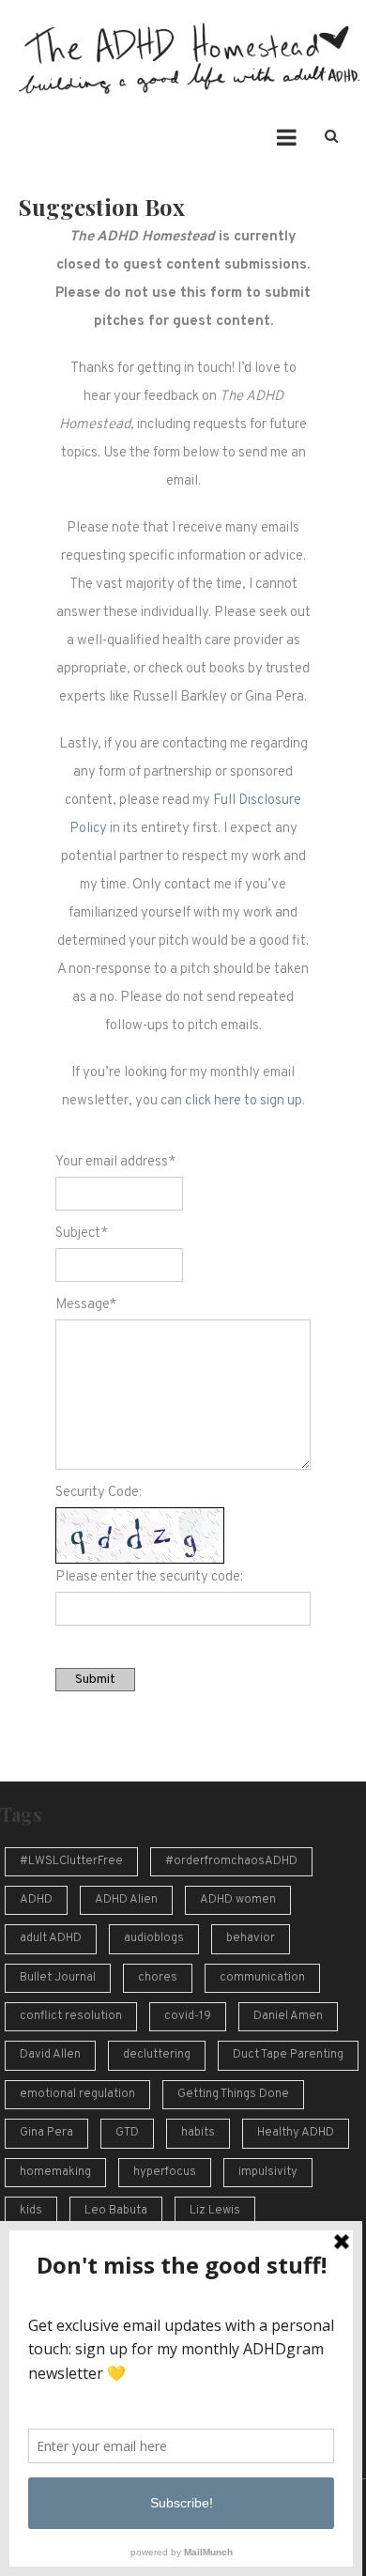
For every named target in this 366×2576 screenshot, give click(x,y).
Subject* (82, 1234)
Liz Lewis (215, 2211)
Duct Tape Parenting (288, 2055)
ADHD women (238, 1900)
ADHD (36, 1900)
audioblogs (154, 1938)
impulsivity (268, 2172)
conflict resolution (71, 2016)
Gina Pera (46, 2133)
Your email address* (115, 1162)
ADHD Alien (126, 1900)
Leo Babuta (116, 2211)
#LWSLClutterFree (71, 1861)
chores (158, 1978)
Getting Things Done (233, 2094)
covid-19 (188, 2016)
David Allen (50, 2055)
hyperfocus (165, 2172)
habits (198, 2133)
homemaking (55, 2172)
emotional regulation (77, 2094)
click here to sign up (244, 1101)
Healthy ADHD (296, 2133)
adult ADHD (51, 1938)
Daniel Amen (288, 2016)
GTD (127, 2133)
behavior (251, 1938)
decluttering (157, 2055)
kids (31, 2211)
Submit (95, 1680)
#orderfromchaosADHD (231, 1861)
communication (262, 1978)
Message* (86, 1305)
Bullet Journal (58, 1978)
